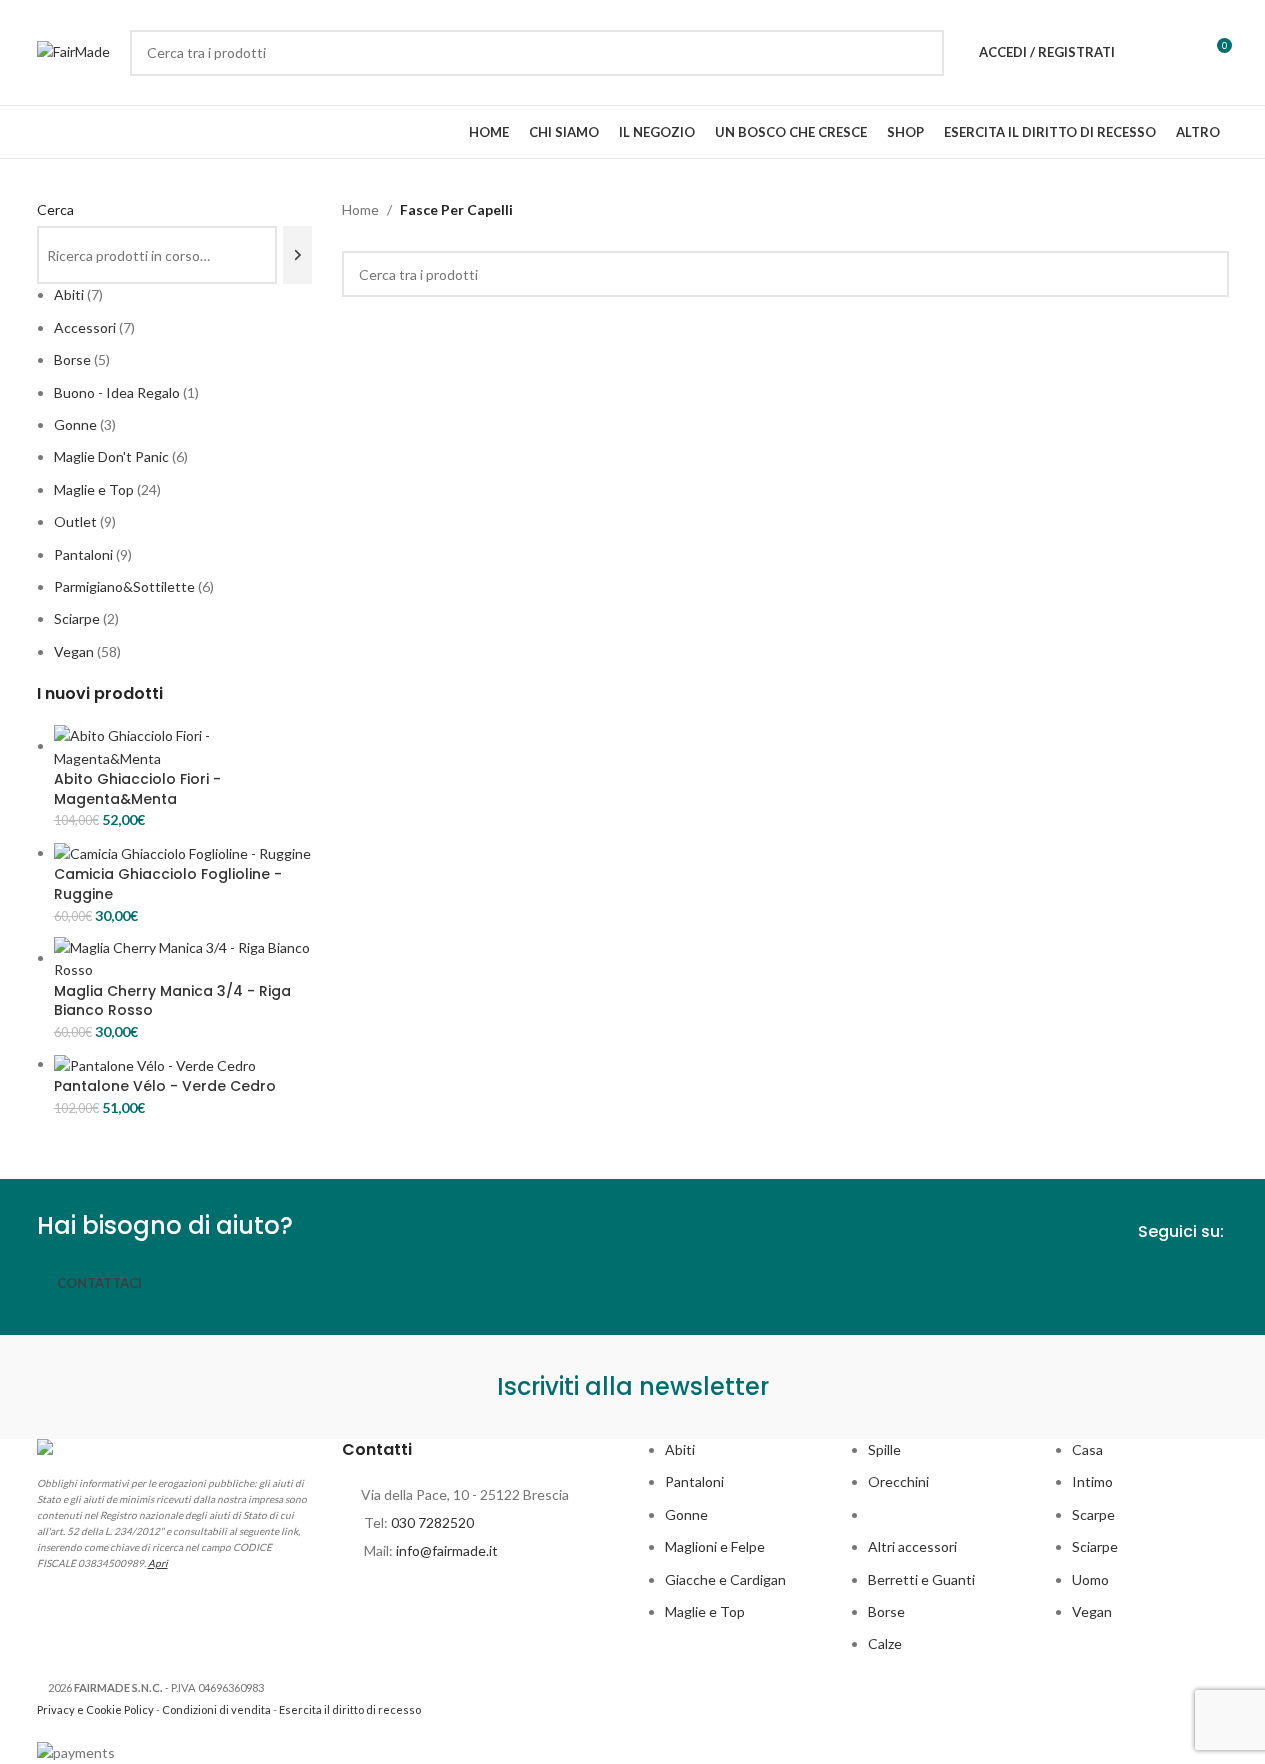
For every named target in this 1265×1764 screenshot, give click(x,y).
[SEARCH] (921, 53)
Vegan (1092, 1611)
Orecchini (898, 1481)
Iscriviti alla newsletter (633, 1386)
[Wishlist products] (1143, 53)
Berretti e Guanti (921, 1579)
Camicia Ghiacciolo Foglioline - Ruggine (168, 884)
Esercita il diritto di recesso (350, 1709)
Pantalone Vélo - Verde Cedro (165, 1086)
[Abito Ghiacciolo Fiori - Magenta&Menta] (183, 745)
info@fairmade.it (447, 1550)
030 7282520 (432, 1522)
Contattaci (99, 1283)
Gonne (686, 1514)
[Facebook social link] (1178, 1280)
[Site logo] (73, 50)
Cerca (55, 209)
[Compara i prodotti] (1179, 53)
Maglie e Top (705, 1611)
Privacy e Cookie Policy (95, 1709)
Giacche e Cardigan (725, 1579)
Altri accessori (912, 1546)
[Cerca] (297, 255)
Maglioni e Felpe (715, 1546)
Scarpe (1093, 1514)
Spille (884, 1449)
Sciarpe (1095, 1546)
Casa (1087, 1449)
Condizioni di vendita (216, 1709)
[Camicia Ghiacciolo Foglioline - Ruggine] (182, 852)
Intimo (1092, 1481)
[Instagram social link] (1214, 1280)
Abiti (680, 1449)
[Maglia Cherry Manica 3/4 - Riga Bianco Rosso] (183, 957)
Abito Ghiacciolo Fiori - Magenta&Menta (137, 789)
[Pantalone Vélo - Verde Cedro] (155, 1063)
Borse (886, 1611)
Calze (885, 1643)
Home (360, 209)
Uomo (1090, 1579)
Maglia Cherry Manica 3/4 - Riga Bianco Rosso (172, 1001)
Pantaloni (694, 1481)
